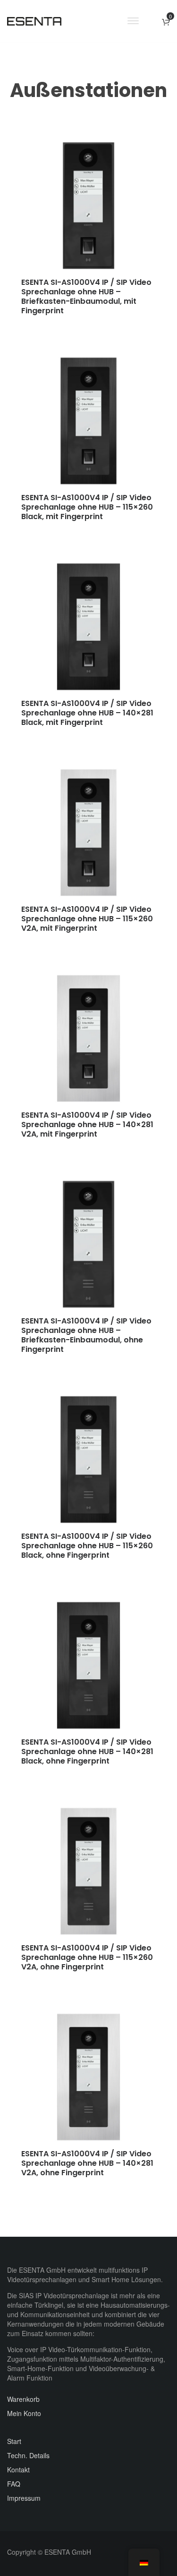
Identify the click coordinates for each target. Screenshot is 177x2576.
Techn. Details (28, 2455)
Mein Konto (24, 2413)
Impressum (24, 2498)
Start (14, 2441)
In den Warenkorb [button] (61, 325)
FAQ (14, 2484)
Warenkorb (23, 2399)
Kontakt (18, 2470)
